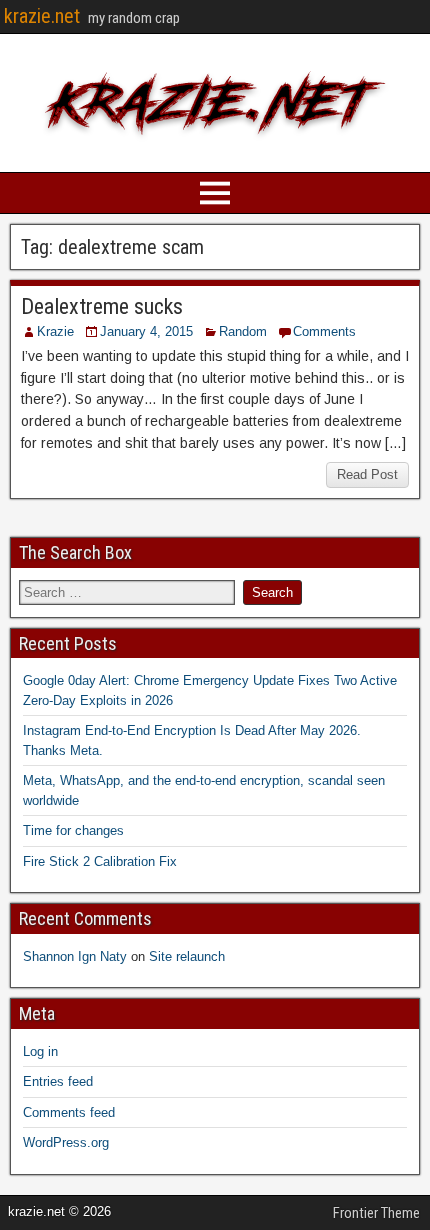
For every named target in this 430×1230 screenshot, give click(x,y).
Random (243, 331)
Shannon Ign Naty (75, 956)
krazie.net (42, 16)
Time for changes (73, 830)
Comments (324, 331)
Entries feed (58, 1081)
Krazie (55, 331)
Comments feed (69, 1112)
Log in (40, 1051)
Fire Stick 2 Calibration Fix (100, 861)
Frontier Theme (376, 1213)
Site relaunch (187, 956)
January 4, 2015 (146, 331)
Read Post (367, 474)
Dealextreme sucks (102, 306)
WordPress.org (66, 1142)
